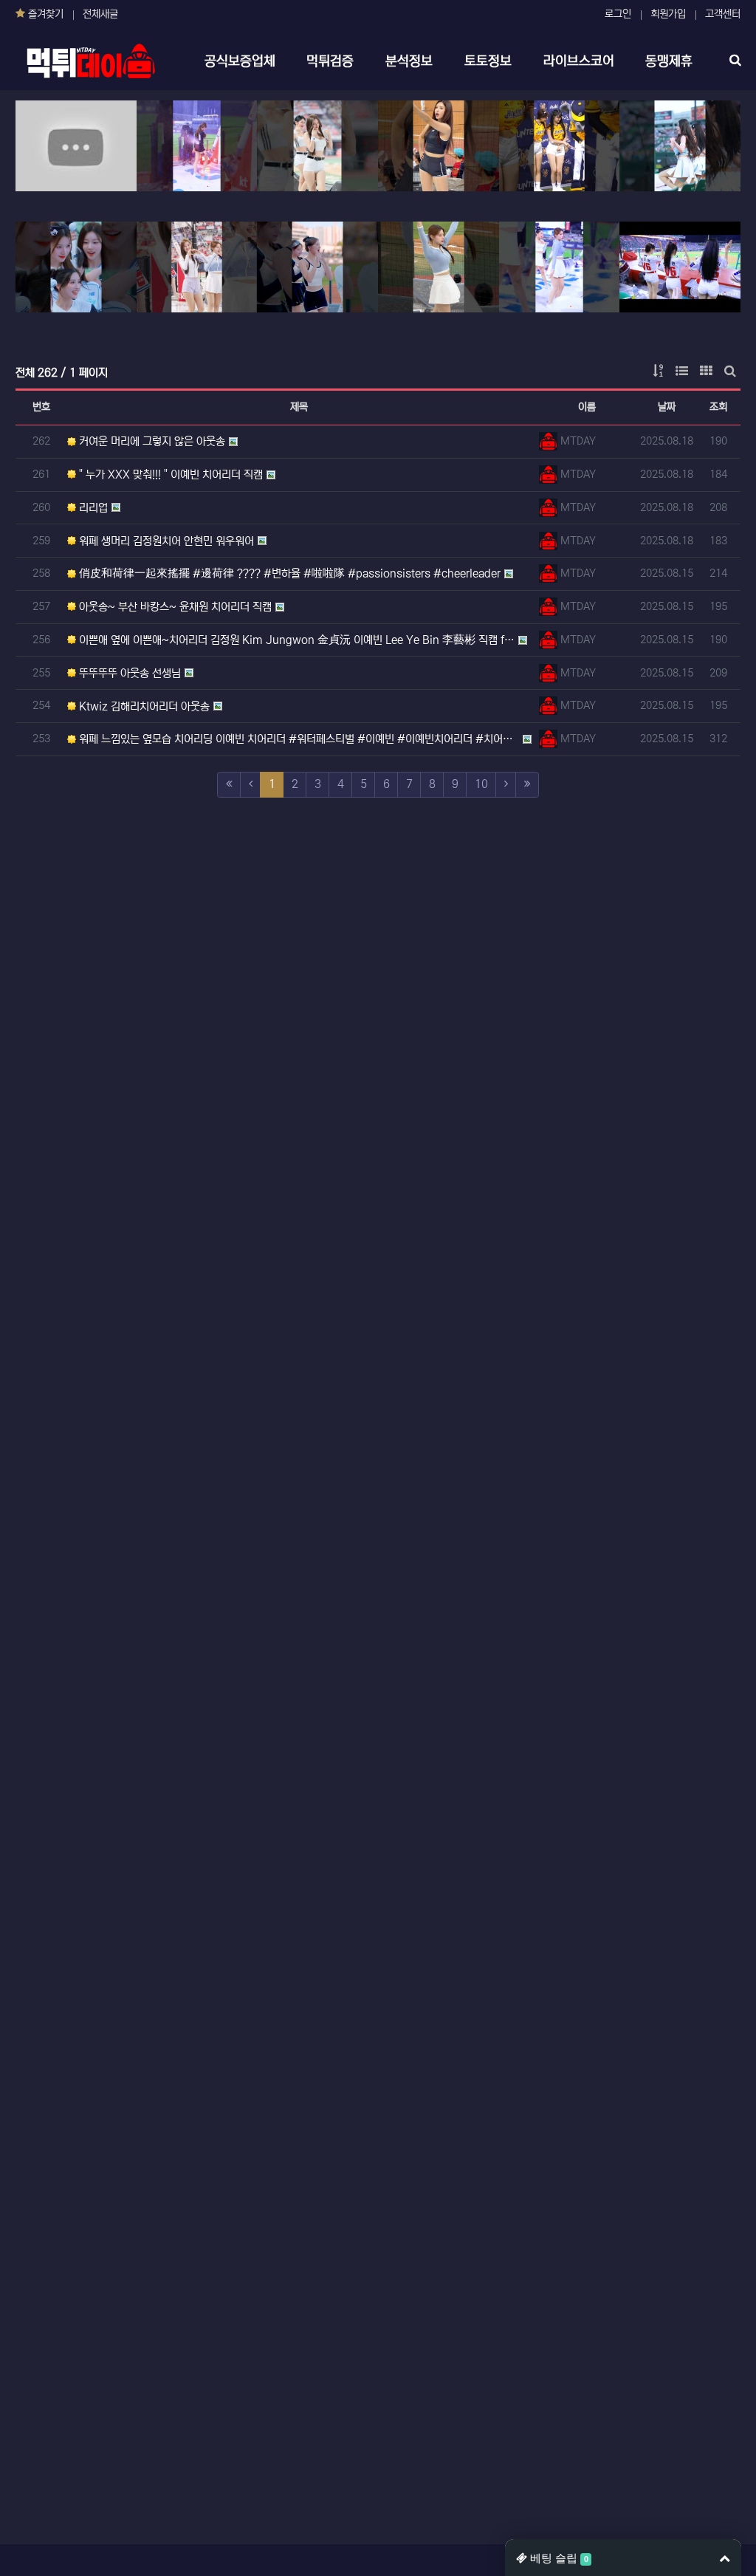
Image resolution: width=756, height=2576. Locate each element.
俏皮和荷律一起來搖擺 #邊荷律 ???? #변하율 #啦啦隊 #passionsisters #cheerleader (288, 573)
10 (481, 784)
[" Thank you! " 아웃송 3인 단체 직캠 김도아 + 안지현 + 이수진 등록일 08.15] (680, 267)
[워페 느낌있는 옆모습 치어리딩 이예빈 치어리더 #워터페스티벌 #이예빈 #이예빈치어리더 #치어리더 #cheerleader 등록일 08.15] (439, 267)
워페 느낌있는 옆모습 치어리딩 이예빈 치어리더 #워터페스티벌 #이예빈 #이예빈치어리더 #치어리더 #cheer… (298, 739)
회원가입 (668, 14)
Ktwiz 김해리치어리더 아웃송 (143, 706)
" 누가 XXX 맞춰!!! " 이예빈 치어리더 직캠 (169, 475)
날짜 (667, 407)
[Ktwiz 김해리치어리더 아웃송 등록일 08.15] (317, 267)
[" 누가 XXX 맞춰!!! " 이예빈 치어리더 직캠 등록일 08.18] (197, 146)
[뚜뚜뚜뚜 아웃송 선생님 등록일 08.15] (197, 267)
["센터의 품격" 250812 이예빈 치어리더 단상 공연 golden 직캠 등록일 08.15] (560, 267)
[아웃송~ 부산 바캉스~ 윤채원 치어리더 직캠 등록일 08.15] (680, 146)
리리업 (92, 508)
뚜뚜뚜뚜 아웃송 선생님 (128, 673)
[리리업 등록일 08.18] (317, 146)
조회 (718, 407)
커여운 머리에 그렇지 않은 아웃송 (151, 441)
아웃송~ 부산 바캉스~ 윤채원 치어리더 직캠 (174, 607)
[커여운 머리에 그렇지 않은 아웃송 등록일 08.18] (76, 146)
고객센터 (723, 14)
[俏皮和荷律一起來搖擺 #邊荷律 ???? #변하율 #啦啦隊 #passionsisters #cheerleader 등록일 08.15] (560, 146)
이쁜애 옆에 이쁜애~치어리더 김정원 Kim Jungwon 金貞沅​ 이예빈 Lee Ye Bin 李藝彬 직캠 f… (295, 640)
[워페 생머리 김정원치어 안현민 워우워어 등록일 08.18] (439, 146)
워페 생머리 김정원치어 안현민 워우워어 (165, 541)
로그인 (618, 14)
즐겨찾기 (44, 14)
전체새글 (100, 14)
